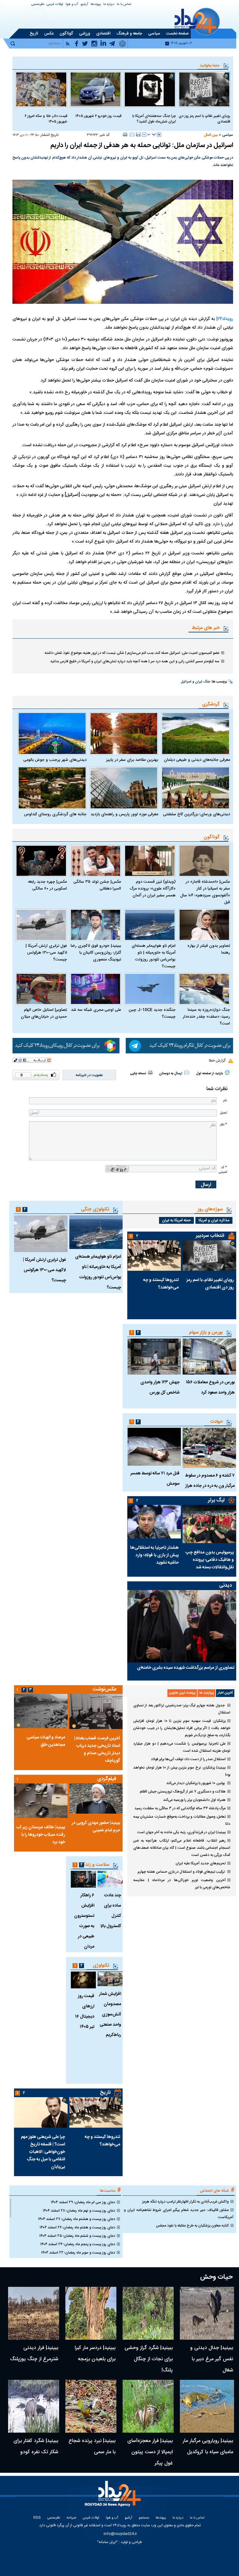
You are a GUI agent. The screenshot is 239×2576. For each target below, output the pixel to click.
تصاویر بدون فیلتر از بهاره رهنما (209, 949)
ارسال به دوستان (171, 1074)
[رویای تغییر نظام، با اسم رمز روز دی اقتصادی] (204, 89)
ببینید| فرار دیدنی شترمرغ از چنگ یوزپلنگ (34, 2354)
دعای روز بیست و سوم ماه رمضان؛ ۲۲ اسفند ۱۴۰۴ (78, 2253)
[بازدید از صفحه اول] (227, 1072)
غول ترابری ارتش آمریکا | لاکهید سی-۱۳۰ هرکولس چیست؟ (46, 953)
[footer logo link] (114, 2497)
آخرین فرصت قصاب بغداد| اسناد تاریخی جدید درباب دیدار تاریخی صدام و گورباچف (97, 1750)
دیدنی (225, 1586)
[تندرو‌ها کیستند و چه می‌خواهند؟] (154, 1256)
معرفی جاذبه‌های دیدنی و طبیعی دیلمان (197, 760)
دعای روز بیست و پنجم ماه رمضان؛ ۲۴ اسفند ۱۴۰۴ (78, 2244)
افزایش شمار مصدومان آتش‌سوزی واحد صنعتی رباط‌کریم (110, 2014)
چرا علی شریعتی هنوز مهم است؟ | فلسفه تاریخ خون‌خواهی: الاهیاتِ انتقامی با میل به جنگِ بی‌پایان (43, 2152)
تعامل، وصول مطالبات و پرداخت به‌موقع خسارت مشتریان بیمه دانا (182, 1820)
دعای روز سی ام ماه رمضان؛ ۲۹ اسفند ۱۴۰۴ (83, 2202)
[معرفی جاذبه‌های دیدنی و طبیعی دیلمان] (196, 733)
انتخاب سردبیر (210, 1236)
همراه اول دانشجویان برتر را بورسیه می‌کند (194, 1800)
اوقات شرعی (55, 5)
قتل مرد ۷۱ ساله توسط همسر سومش (155, 1479)
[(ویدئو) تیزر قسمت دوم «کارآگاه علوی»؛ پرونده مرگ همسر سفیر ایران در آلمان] (150, 861)
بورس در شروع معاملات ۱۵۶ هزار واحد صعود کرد (210, 1387)
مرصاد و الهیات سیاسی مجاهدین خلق (46, 1741)
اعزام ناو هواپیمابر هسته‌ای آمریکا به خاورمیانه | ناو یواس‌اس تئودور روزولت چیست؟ (154, 956)
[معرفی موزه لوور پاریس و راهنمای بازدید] (124, 788)
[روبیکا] (66, 1046)
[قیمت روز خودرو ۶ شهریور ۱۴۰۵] (96, 89)
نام (225, 1101)
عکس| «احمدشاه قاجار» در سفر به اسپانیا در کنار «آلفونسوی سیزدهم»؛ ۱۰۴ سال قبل (205, 892)
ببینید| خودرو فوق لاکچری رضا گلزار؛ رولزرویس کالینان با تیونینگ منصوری (96, 953)
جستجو (144, 2518)
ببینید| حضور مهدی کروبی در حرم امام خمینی (96, 1827)
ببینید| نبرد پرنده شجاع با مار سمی (92, 2447)
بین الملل (211, 135)
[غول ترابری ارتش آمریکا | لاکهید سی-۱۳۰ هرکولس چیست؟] (41, 925)
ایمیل (223, 1113)
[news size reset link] (152, 135)
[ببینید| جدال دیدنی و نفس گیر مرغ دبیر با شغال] (207, 2313)
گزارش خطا (217, 1061)
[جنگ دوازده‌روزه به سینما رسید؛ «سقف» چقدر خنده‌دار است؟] (204, 989)
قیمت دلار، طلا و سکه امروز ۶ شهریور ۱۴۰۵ (46, 119)
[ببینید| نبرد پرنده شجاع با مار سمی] (91, 2406)
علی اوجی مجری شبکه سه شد (96, 1010)
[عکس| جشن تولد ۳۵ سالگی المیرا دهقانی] (96, 861)
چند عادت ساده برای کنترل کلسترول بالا (111, 1911)
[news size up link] (159, 135)
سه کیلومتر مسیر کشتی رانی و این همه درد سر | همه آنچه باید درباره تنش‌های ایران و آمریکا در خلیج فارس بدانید (135, 661)
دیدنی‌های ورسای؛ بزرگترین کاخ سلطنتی (197, 814)
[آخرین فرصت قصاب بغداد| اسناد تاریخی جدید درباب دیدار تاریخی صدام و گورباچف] (96, 1711)
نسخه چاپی (138, 1074)
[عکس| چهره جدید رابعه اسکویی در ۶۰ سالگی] (41, 861)
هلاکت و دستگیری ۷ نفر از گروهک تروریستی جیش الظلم (183, 1792)
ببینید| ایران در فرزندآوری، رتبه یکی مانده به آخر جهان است (181, 1832)
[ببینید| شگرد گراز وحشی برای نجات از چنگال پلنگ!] (148, 2313)
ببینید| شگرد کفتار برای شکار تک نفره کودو (36, 2447)
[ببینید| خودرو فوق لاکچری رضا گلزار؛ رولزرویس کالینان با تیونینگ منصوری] (96, 925)
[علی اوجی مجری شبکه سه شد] (96, 989)
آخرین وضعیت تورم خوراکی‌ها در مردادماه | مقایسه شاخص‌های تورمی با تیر (182, 1884)
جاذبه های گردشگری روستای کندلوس (55, 814)
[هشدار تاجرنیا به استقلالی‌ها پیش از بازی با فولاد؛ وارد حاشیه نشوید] (154, 1522)
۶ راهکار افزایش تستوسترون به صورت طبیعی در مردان (84, 1921)
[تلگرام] (179, 1046)
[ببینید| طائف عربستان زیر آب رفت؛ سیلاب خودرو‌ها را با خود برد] (41, 1801)
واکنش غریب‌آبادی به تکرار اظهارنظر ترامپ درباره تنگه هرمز (185, 2202)
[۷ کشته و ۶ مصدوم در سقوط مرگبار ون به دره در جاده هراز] (209, 1448)
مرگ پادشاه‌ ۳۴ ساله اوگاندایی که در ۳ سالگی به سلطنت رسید (180, 1808)
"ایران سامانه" (108, 2542)
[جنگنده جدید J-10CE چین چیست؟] (150, 989)
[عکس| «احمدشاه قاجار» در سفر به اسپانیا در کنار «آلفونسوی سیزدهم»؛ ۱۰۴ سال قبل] (204, 861)
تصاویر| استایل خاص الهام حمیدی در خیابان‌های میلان (44, 1013)
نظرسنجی (38, 5)
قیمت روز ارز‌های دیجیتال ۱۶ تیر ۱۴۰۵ (85, 2012)
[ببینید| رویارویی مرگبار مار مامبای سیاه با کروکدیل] (207, 2406)
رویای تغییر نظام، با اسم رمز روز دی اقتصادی (204, 119)
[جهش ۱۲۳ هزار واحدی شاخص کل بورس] (154, 1356)
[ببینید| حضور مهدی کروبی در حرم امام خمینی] (96, 1799)
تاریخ (105, 2093)
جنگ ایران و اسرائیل (195, 682)
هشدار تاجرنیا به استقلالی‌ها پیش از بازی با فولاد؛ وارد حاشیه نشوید (154, 1555)
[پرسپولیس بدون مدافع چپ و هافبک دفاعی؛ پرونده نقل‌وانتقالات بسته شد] (209, 1524)
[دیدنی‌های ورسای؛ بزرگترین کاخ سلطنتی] (196, 788)
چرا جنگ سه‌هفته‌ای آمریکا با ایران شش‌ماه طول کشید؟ (154, 119)
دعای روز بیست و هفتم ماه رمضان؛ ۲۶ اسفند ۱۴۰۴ (77, 2227)
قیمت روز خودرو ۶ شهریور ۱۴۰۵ (98, 116)
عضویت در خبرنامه (89, 1075)
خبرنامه (71, 2518)
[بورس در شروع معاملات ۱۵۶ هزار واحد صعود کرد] (209, 1356)
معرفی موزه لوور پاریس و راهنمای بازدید (124, 814)
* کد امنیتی (223, 1170)
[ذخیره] (138, 134)
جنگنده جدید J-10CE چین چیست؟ (152, 1013)
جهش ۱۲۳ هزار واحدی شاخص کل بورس (160, 1387)
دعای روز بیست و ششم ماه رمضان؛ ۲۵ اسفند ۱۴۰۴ (77, 2236)
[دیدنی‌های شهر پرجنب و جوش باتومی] (52, 733)
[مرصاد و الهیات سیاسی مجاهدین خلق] (41, 1711)
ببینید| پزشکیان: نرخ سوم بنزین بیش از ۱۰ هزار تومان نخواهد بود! (182, 1771)
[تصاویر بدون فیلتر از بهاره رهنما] (204, 925)
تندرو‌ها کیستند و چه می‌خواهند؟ (161, 1284)
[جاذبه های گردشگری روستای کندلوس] (52, 788)
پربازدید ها (206, 1693)
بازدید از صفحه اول (209, 1074)
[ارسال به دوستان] (132, 134)
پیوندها (96, 5)
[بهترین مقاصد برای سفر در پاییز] (124, 733)
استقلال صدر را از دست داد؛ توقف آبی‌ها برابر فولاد (188, 1759)
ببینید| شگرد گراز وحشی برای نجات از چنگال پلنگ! (149, 2359)
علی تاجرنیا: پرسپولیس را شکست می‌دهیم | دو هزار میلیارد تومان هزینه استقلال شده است (182, 1747)
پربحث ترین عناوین (182, 1693)
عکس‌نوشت (105, 1689)
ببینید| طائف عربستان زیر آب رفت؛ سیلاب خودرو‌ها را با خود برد (41, 1835)
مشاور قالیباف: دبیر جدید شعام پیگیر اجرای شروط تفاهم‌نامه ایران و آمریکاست (179, 2214)
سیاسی (228, 135)
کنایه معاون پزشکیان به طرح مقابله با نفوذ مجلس (192, 2226)
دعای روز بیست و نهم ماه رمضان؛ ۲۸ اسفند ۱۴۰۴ (79, 2211)
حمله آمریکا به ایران (176, 1220)
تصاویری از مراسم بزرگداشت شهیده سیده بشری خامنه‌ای (186, 1668)
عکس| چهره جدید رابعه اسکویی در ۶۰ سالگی (47, 885)
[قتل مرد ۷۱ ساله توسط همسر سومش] (154, 1447)
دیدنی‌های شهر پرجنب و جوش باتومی (55, 760)
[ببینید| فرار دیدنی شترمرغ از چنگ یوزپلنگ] (34, 2313)
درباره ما (109, 5)
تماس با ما (124, 5)
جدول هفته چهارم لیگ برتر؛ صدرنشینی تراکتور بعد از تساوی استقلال (182, 1709)
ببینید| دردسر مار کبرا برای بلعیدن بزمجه (95, 2354)
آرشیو (84, 5)
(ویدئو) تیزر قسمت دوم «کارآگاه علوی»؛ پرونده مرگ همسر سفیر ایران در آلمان (153, 889)
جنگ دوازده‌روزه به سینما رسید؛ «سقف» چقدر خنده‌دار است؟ (206, 1017)
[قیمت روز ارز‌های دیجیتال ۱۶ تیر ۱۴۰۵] (83, 1980)
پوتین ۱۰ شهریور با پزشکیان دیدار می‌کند (196, 1783)
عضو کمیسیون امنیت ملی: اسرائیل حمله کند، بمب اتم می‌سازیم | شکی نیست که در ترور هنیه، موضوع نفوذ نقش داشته (132, 653)
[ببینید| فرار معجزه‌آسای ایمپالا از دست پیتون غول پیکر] (148, 2406)
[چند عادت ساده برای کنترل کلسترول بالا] (110, 1879)
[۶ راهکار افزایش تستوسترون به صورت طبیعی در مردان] (83, 1879)
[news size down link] (144, 135)
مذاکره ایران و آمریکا (214, 1220)
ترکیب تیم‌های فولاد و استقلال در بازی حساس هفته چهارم (182, 1872)
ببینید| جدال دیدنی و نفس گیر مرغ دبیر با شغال (212, 2359)
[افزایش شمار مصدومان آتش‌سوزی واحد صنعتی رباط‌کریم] (110, 1979)
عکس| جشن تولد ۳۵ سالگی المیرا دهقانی (97, 885)
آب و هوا (72, 5)
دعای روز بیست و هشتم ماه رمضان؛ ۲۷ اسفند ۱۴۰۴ (77, 2219)
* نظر (223, 1124)
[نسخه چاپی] (125, 134)
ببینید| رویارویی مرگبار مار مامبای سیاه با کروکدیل (208, 2447)
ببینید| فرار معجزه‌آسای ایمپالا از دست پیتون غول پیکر (150, 2452)
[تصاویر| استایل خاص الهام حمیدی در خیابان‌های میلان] (41, 989)
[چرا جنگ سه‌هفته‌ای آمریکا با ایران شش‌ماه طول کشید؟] (150, 89)
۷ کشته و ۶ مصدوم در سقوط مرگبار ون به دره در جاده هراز (210, 1481)
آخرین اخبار (225, 1693)
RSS (37, 2518)
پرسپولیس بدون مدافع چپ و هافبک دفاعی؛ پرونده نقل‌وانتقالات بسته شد (210, 1560)
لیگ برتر (216, 1500)
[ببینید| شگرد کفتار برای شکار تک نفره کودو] (34, 2406)
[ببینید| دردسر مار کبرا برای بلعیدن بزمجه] (91, 2313)
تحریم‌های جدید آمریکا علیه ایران (201, 1863)
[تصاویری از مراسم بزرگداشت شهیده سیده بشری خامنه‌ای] (182, 1626)
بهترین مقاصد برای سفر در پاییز (132, 760)
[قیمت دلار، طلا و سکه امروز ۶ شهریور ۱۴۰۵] (41, 89)
